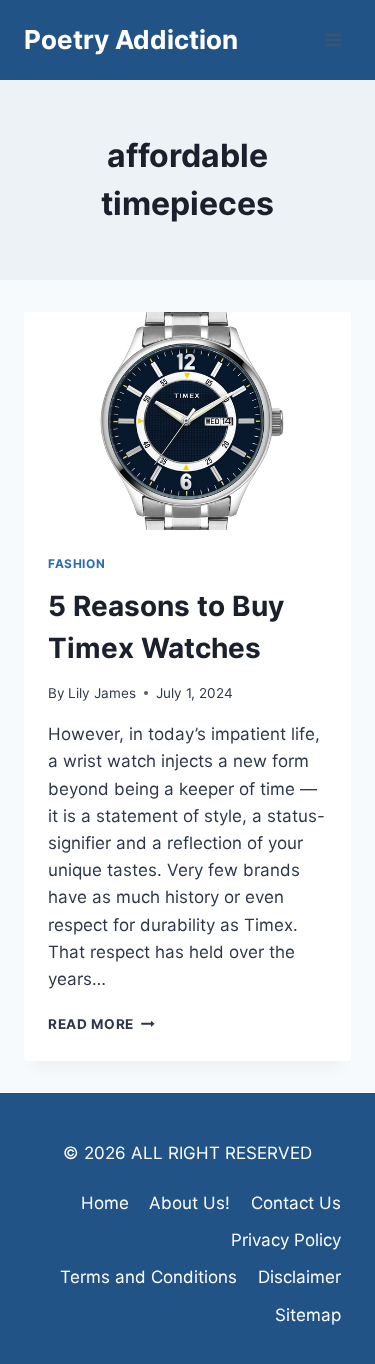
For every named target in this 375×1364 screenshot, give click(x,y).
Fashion (76, 563)
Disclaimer (299, 1277)
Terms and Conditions (148, 1277)
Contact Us (296, 1203)
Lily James (102, 693)
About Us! (189, 1203)
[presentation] (187, 421)
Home (105, 1203)
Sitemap (308, 1315)
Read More (101, 1024)
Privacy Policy (286, 1240)
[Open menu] (332, 39)
